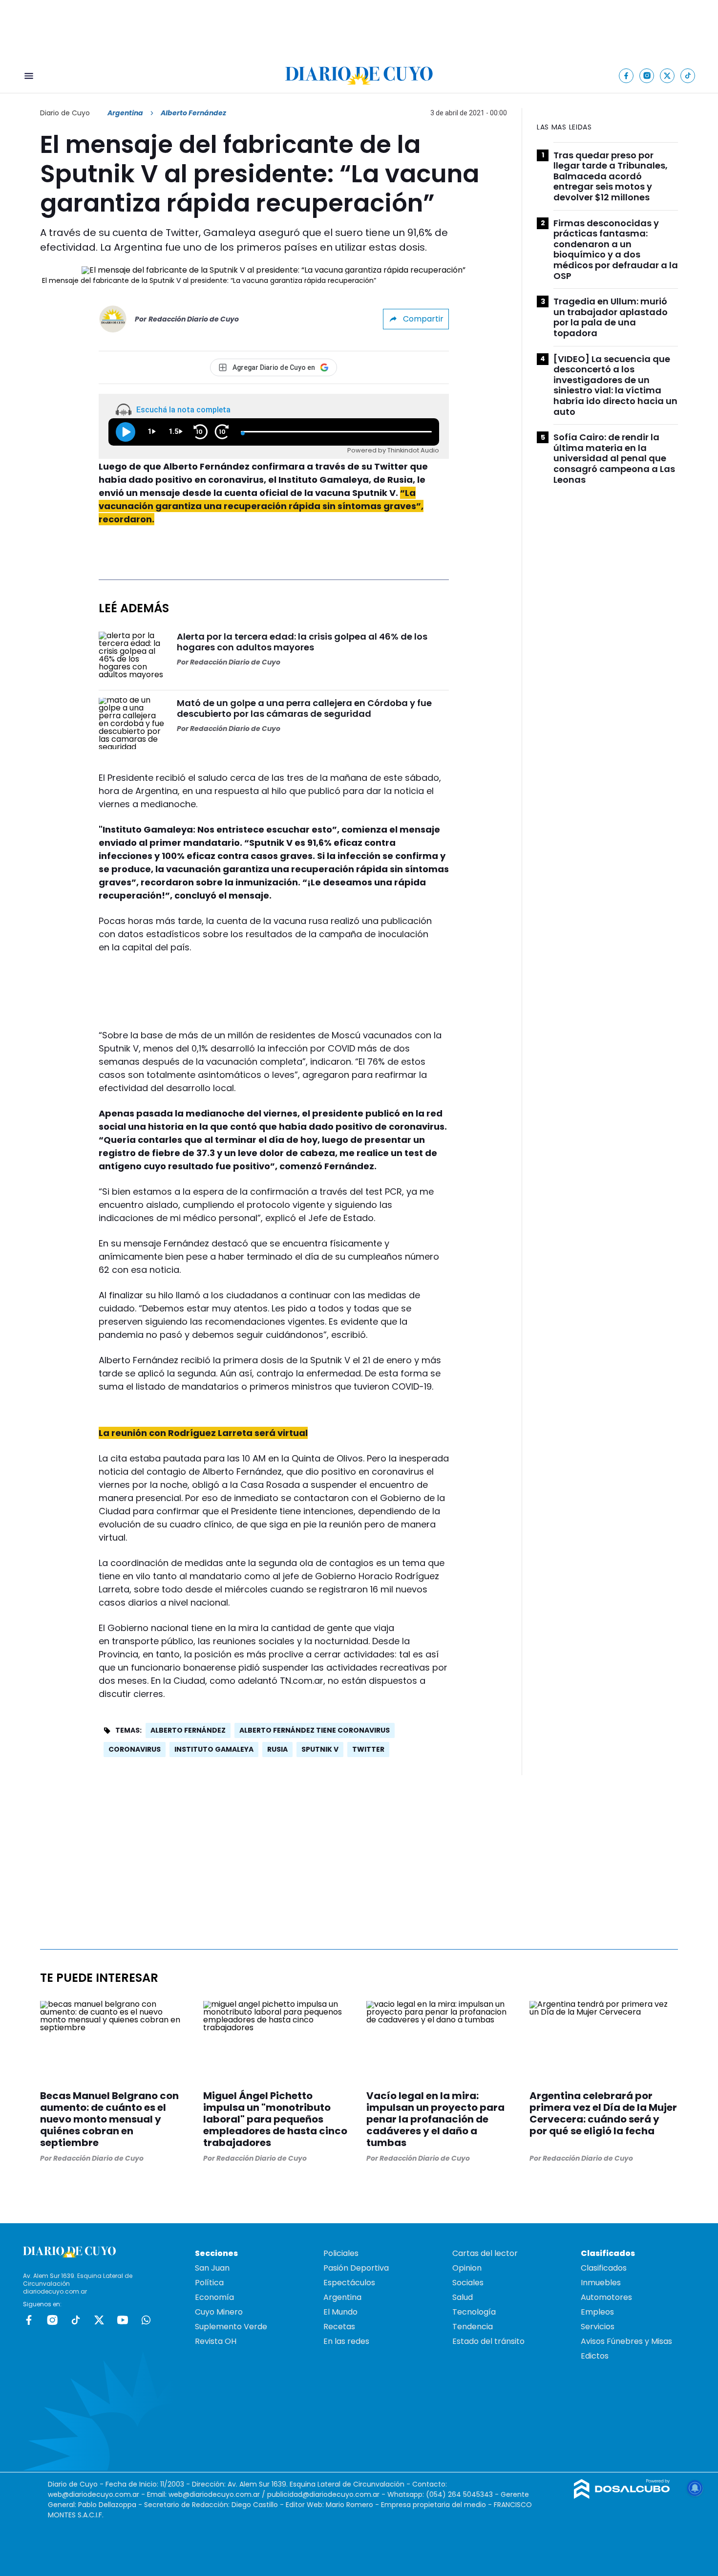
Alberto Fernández (188, 1730)
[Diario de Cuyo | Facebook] (626, 75)
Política (209, 2283)
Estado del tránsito (488, 2341)
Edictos (595, 2356)
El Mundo (340, 2312)
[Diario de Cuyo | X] (667, 75)
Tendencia (473, 2327)
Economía (214, 2297)
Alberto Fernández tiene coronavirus (315, 1730)
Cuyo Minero (219, 2312)
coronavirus (135, 1749)
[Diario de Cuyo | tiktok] (688, 75)
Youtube (123, 2320)
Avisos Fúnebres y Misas (626, 2341)
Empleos (597, 2312)
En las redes (346, 2341)
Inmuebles (601, 2283)
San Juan (212, 2268)
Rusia (277, 1749)
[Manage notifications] (695, 2488)
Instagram (52, 2320)
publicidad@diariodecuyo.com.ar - (327, 2494)
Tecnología (474, 2312)
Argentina (125, 113)
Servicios (598, 2327)
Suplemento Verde (231, 2327)
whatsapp (146, 2320)
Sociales (468, 2283)
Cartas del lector (485, 2253)
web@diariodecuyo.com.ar (94, 2494)
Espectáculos (349, 2283)
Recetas (339, 2327)
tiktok (76, 2320)
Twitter (368, 1749)
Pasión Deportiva (356, 2268)
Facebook (29, 2320)
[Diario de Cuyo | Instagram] (647, 75)
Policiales (341, 2253)
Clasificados (604, 2268)
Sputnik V (320, 1749)
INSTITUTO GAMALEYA (214, 1749)
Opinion (467, 2268)
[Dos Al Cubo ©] (622, 2496)
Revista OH (216, 2341)
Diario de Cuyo (65, 113)
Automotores (606, 2297)
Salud (463, 2297)
